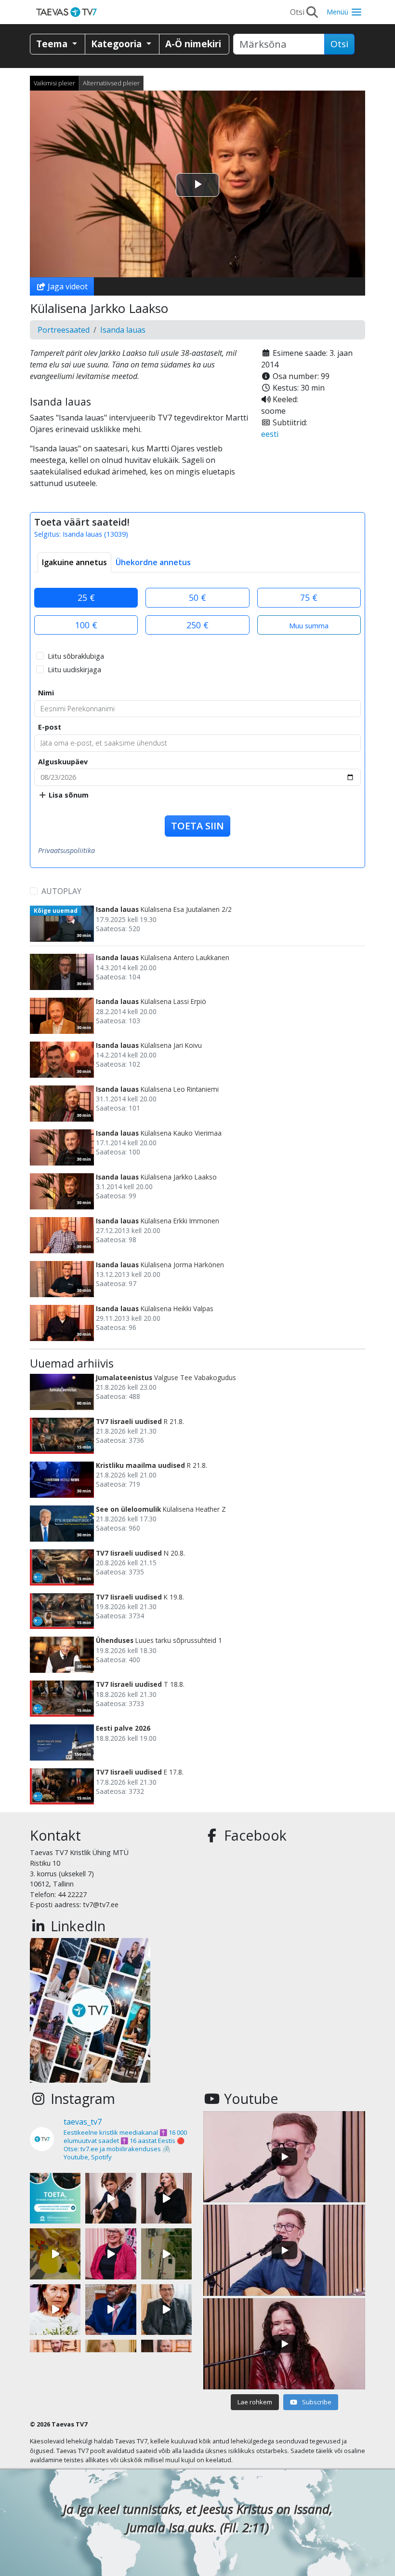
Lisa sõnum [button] (68, 795)
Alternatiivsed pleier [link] (111, 83)
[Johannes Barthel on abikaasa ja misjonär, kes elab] (166, 2310)
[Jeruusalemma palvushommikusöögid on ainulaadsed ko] (111, 2310)
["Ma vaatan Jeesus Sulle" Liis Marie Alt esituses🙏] (111, 2198)
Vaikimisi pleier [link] (54, 83)
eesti (270, 434)
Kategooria (118, 44)
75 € (309, 597)
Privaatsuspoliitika (66, 850)
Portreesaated (64, 330)
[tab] (74, 562)
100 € (86, 625)
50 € (197, 597)
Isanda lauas (123, 330)
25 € (86, 597)
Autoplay (61, 891)
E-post (50, 727)
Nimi (46, 693)
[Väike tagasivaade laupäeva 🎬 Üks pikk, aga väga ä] (166, 2254)
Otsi (339, 44)
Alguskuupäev (63, 762)
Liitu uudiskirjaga (74, 670)
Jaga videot (67, 286)
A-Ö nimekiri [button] (193, 44)
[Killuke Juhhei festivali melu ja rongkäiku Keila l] (55, 2254)
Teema (53, 44)
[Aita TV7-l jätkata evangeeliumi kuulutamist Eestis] (55, 2198)
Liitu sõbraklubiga (76, 656)
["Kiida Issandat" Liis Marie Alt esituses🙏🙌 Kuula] (166, 2198)
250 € (197, 625)
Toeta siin (197, 826)
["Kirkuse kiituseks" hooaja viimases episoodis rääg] (111, 2254)
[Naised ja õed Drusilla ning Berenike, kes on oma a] (55, 2310)
